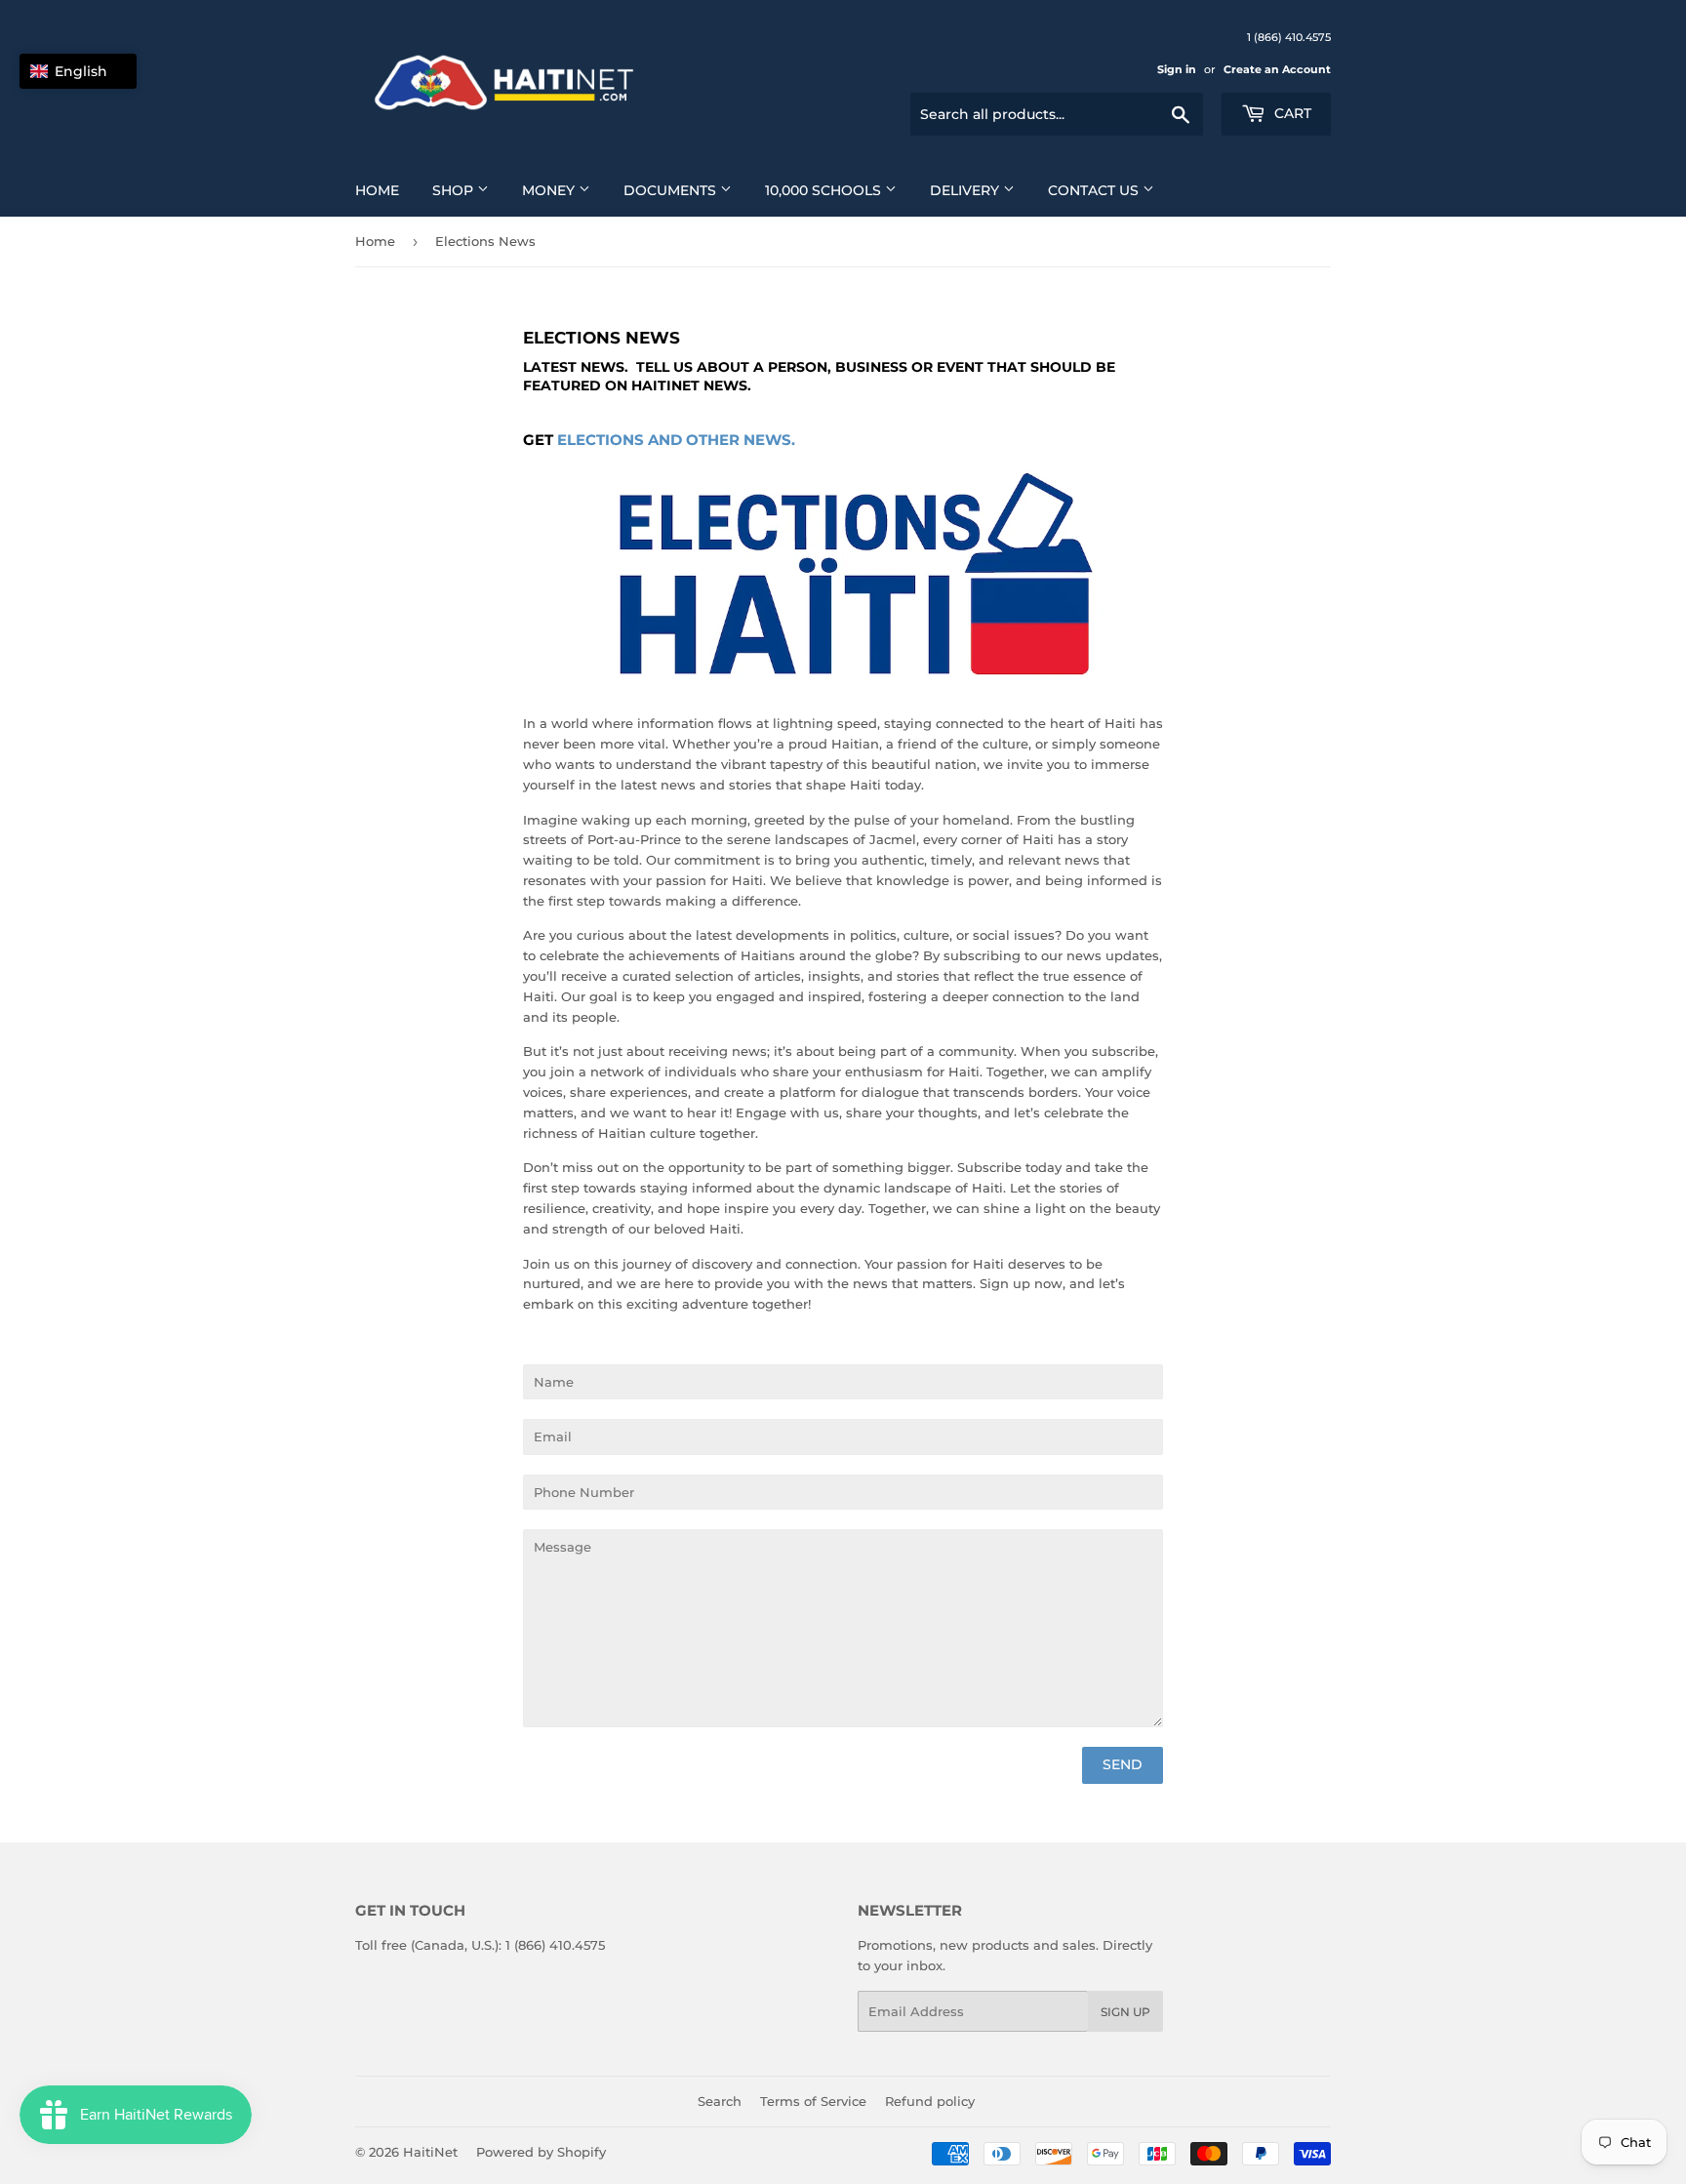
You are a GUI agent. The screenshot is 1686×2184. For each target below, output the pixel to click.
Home (377, 190)
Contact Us (1095, 190)
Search (720, 2101)
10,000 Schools (825, 190)
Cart (1291, 113)
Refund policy (930, 2101)
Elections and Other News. (676, 440)
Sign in (1177, 69)
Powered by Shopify (541, 2152)
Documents (672, 190)
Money (550, 190)
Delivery (966, 190)
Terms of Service (813, 2101)
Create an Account (1277, 69)
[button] (78, 71)
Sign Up (1125, 2012)
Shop (455, 190)
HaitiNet (430, 2152)
